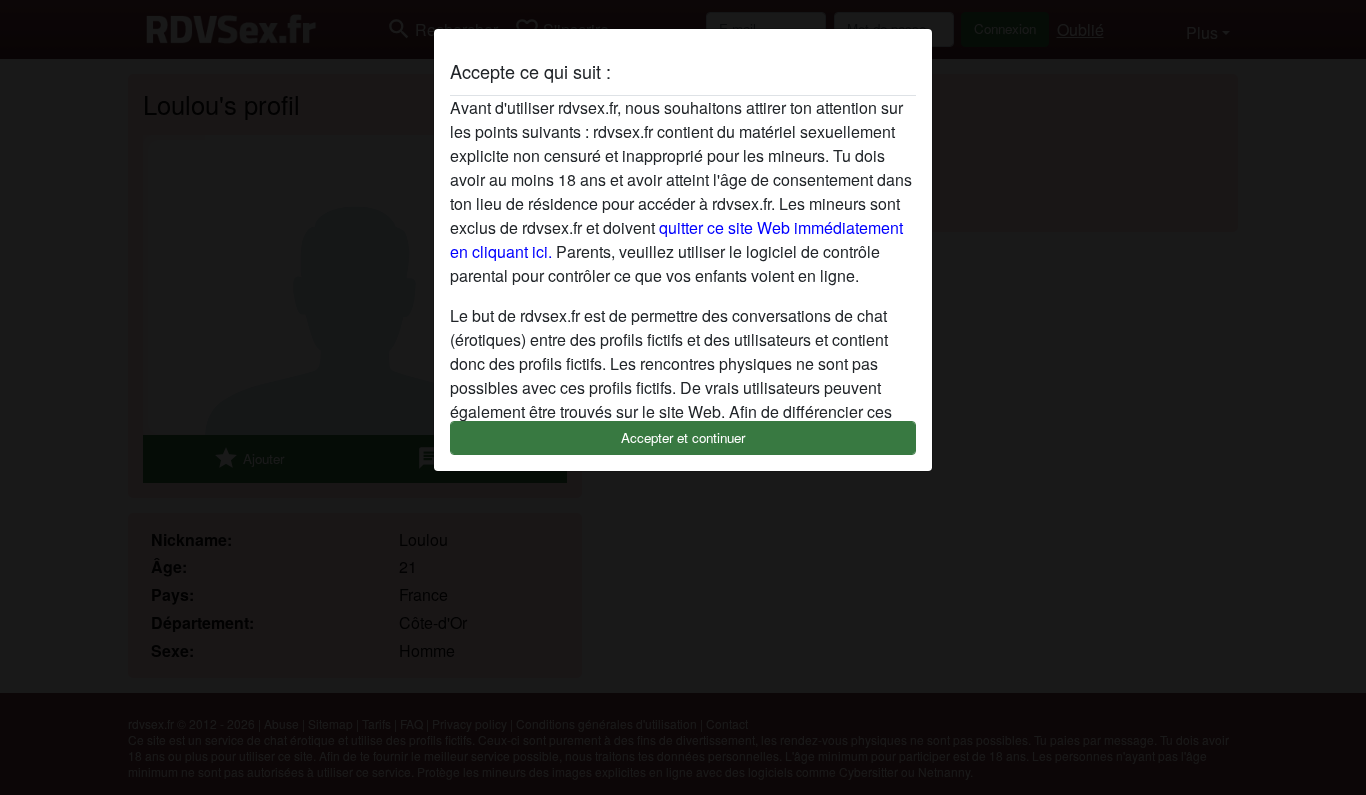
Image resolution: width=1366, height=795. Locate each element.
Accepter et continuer (683, 437)
